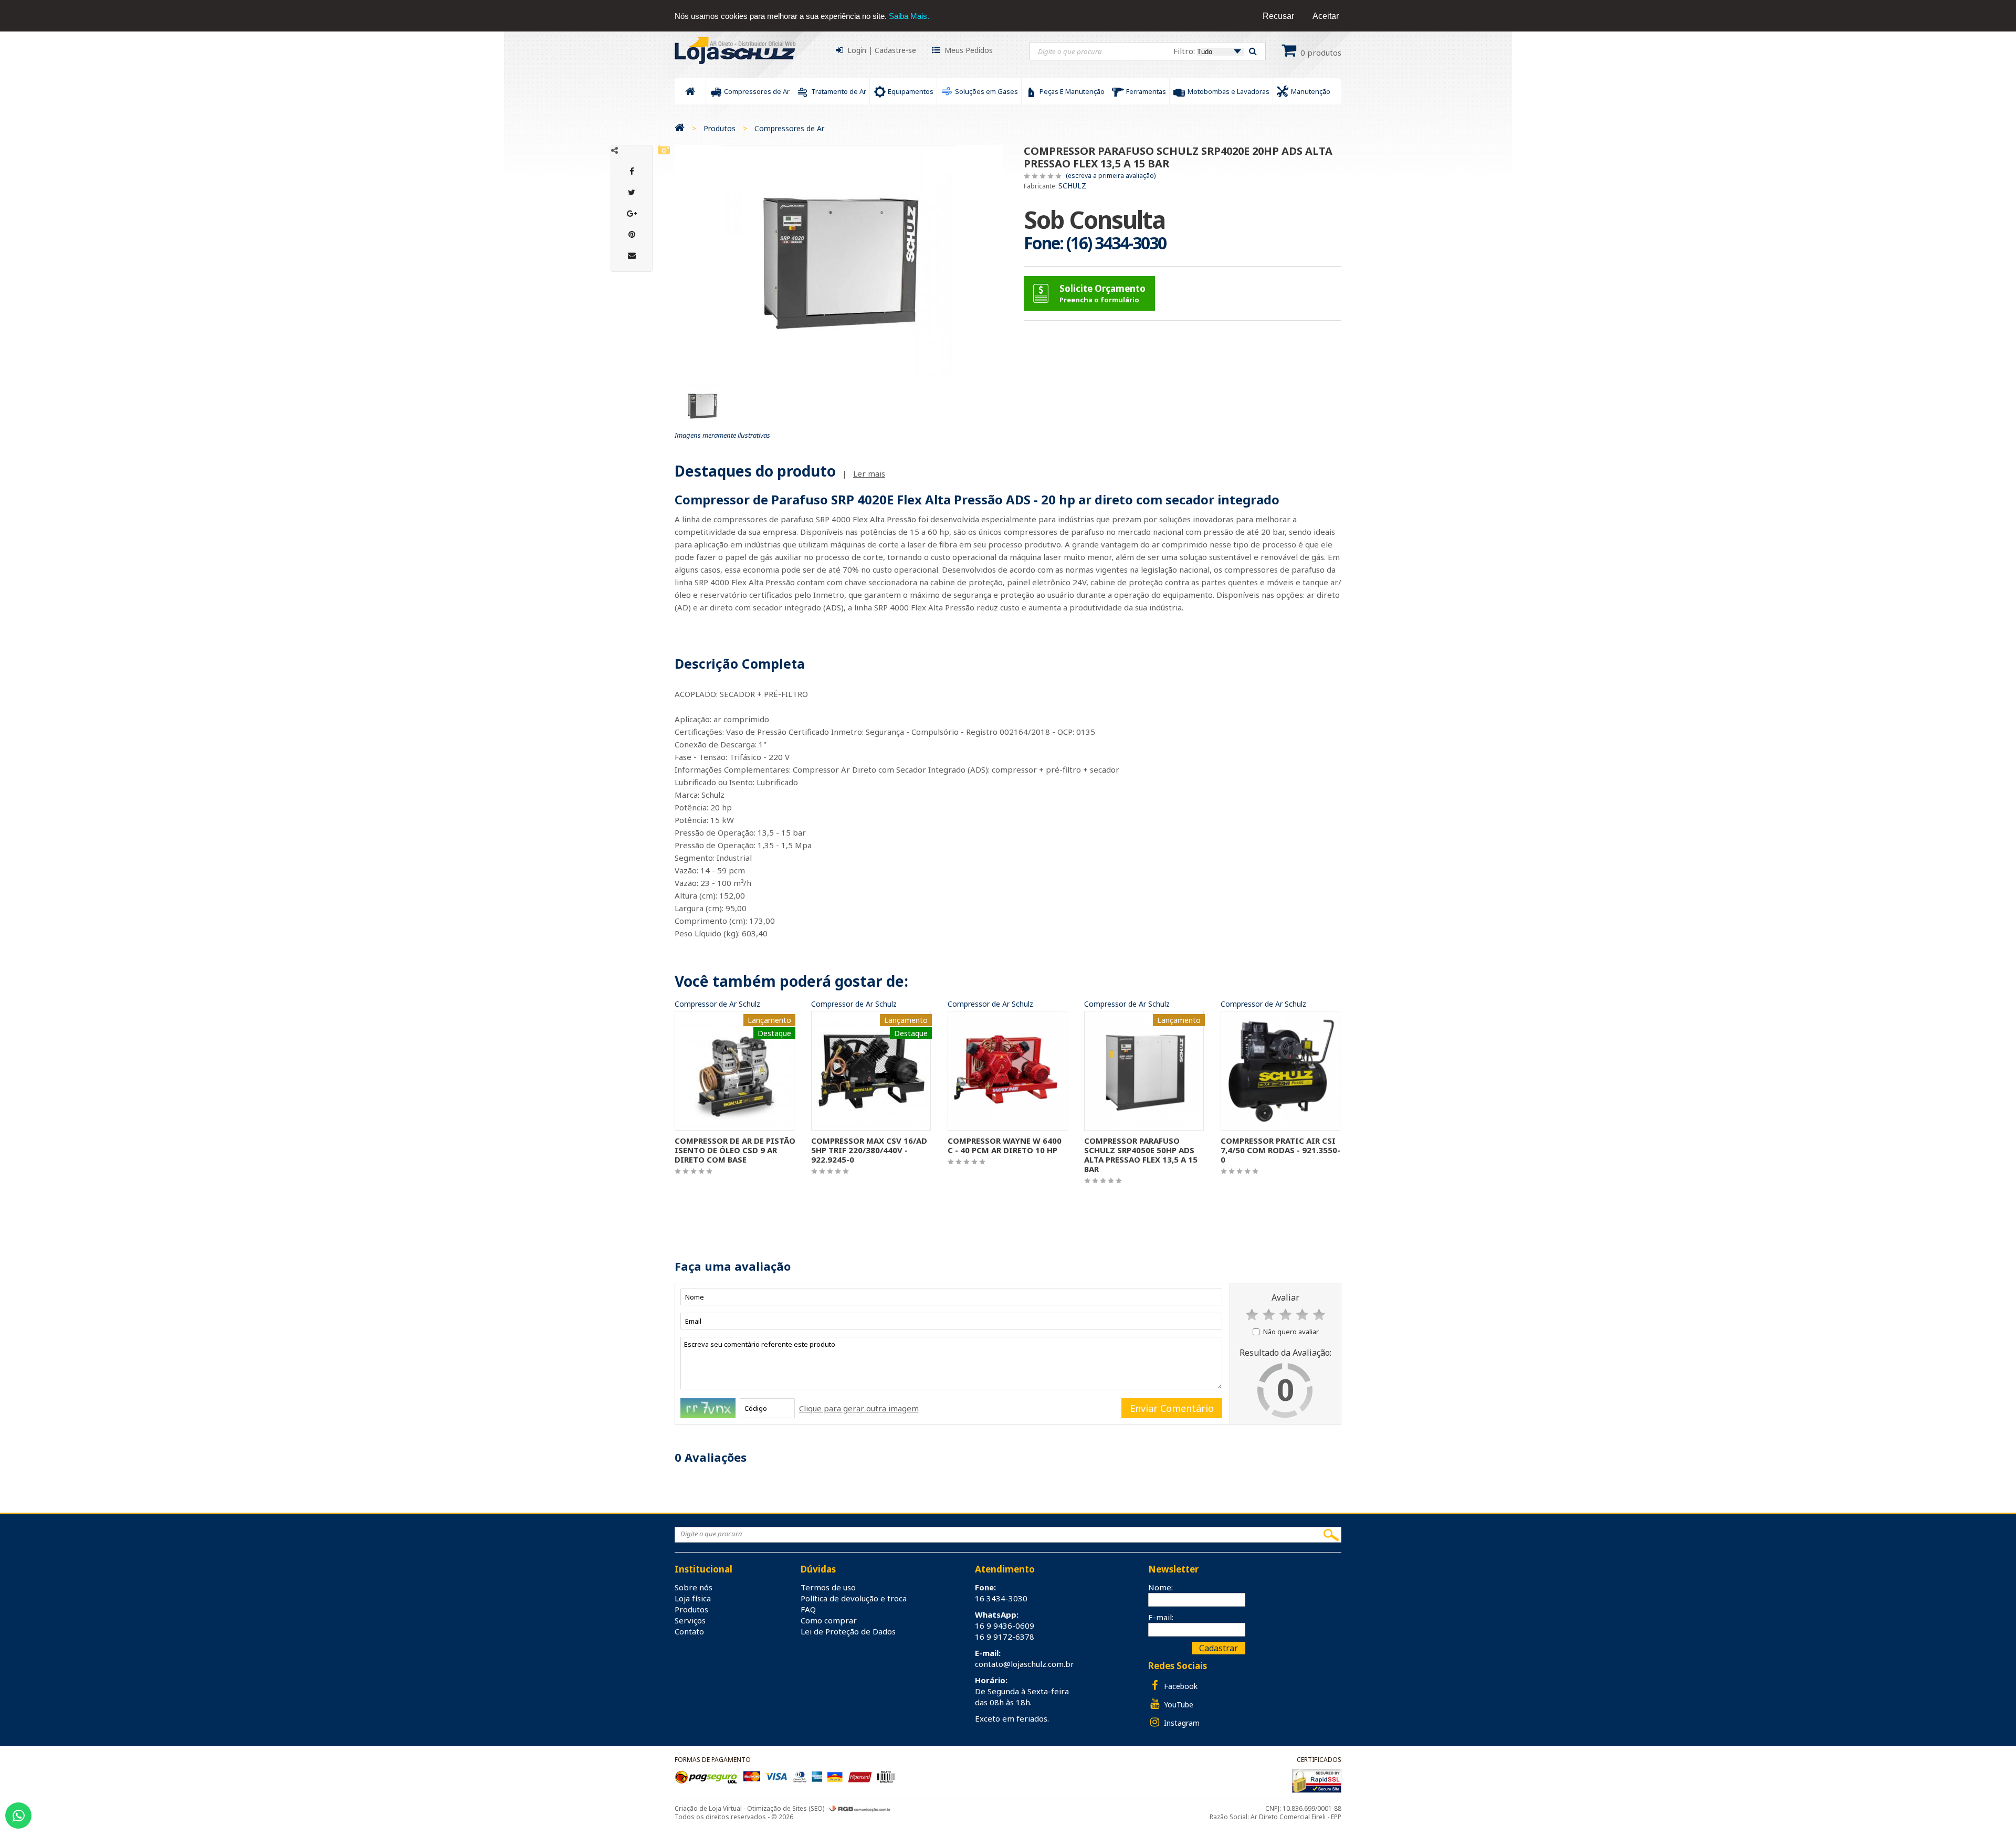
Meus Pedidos (969, 50)
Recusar (1278, 16)
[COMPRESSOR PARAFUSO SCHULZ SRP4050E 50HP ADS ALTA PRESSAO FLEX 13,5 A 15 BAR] (1144, 1070)
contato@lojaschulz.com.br (1025, 1664)
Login (857, 50)
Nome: (1161, 1587)
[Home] (680, 128)
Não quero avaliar (1291, 1332)
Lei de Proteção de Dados (848, 1631)
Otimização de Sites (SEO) (786, 1808)
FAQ (808, 1609)
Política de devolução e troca (854, 1598)
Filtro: (1185, 51)
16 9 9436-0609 (1005, 1626)
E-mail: (1161, 1617)
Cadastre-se (895, 50)
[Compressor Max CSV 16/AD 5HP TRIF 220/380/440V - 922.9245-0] (871, 1070)
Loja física (693, 1598)
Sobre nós (694, 1587)
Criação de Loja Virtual (708, 1808)
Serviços (690, 1620)
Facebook (1180, 1686)
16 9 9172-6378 (1005, 1637)
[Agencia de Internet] (860, 1808)
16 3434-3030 (1001, 1598)
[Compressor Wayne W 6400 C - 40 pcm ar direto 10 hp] (1007, 1070)
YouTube (1178, 1704)
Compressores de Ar (789, 128)
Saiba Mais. (909, 16)
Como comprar (829, 1620)
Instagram (1181, 1723)
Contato (689, 1631)
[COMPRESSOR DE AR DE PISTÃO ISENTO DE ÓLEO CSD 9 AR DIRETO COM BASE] (734, 1070)
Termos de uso (828, 1587)
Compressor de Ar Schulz (717, 1004)
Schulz (1072, 186)
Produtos (720, 128)
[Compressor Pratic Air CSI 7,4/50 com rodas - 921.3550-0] (1280, 1070)
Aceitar (1326, 16)
